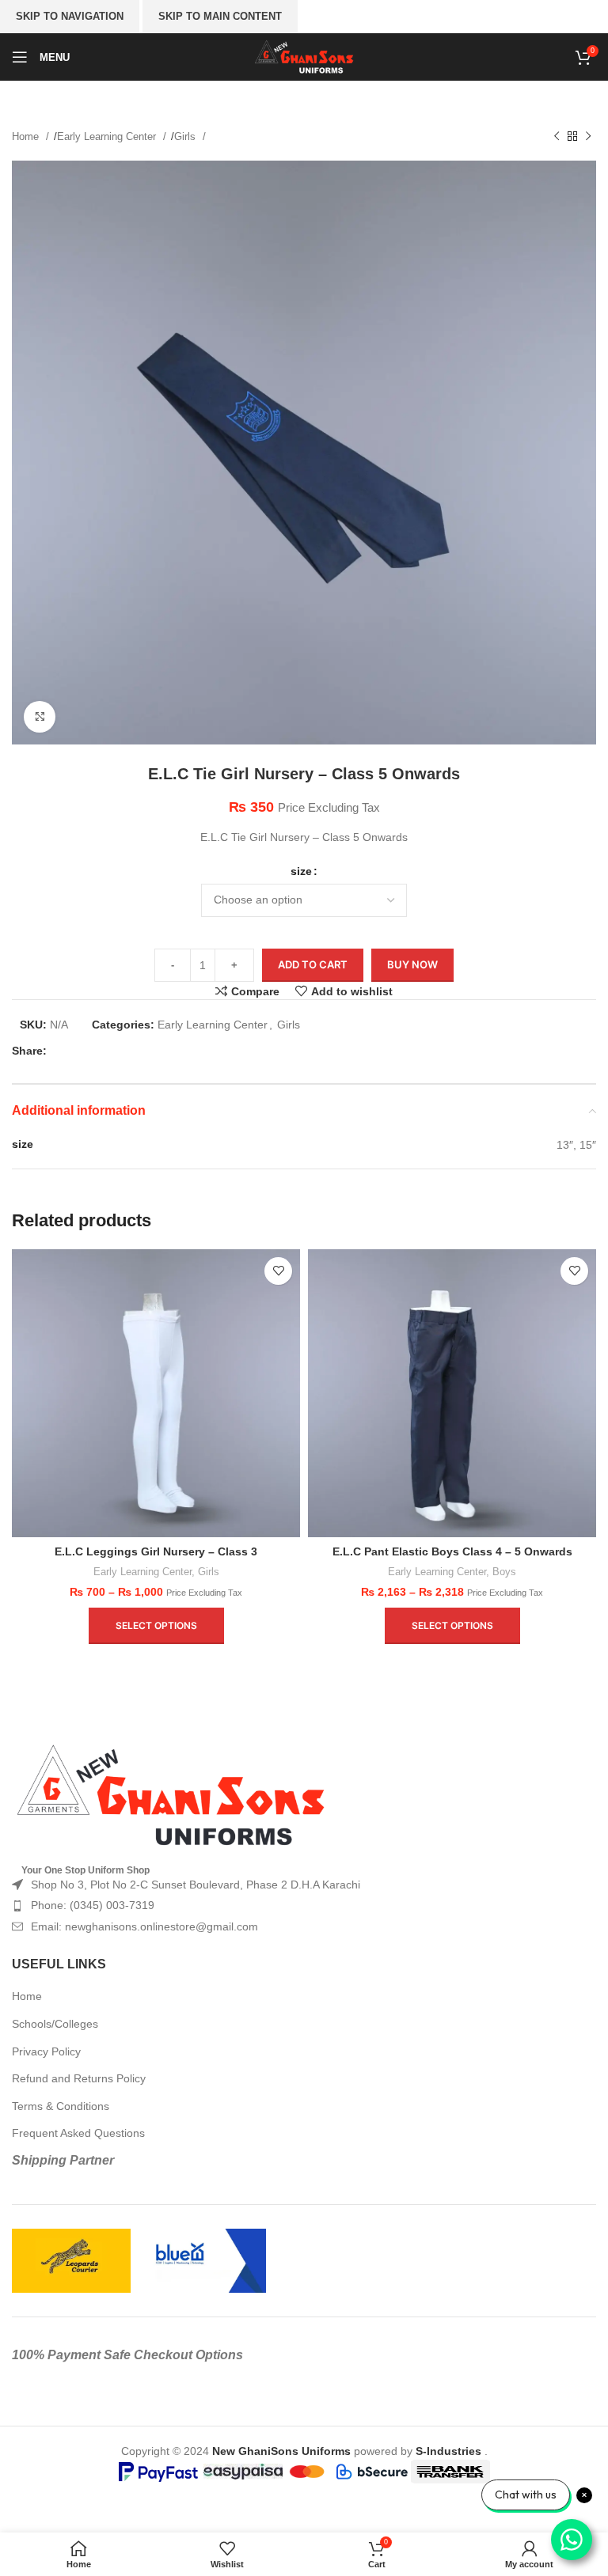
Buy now (412, 964)
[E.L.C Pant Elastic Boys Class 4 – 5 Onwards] (452, 1393)
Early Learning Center (108, 136)
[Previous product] (557, 137)
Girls (186, 136)
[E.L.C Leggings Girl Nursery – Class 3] (156, 1393)
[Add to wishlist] (278, 1271)
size (301, 871)
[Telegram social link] (165, 1051)
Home (27, 136)
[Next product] (588, 137)
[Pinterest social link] (114, 1051)
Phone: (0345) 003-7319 (93, 1905)
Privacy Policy (46, 2051)
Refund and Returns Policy (79, 2078)
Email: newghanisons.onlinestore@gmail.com (144, 1926)
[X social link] (89, 1051)
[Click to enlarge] (40, 717)
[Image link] (170, 1795)
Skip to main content (220, 16)
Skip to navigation (70, 16)
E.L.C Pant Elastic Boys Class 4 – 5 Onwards (452, 1551)
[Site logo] (304, 56)
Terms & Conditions (61, 2106)
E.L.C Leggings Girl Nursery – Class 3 (156, 1551)
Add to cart (313, 964)
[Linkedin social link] (139, 1051)
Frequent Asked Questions (78, 2133)
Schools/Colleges (55, 2024)
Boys (504, 1572)
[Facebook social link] (63, 1051)
